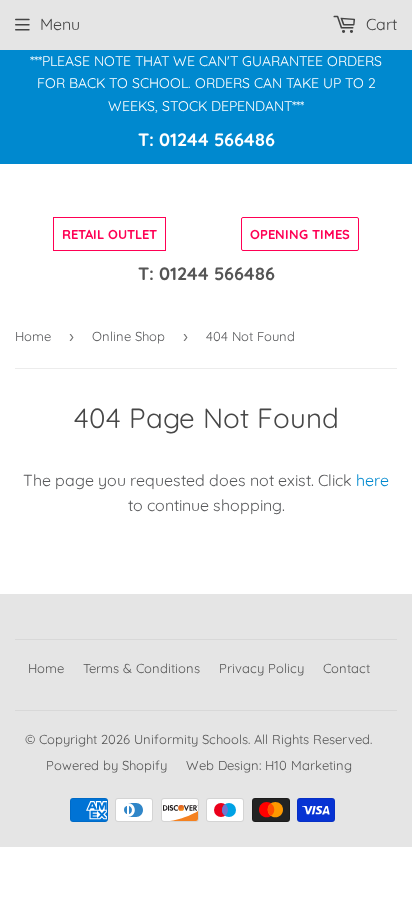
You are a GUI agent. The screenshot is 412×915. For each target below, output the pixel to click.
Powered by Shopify (106, 765)
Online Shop (128, 336)
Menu (60, 24)
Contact (346, 668)
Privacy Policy (261, 668)
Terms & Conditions (141, 668)
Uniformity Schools (191, 739)
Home (33, 336)
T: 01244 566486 (206, 139)
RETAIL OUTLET (109, 234)
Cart (379, 24)
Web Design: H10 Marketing (269, 765)
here (372, 480)
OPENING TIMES (300, 234)
